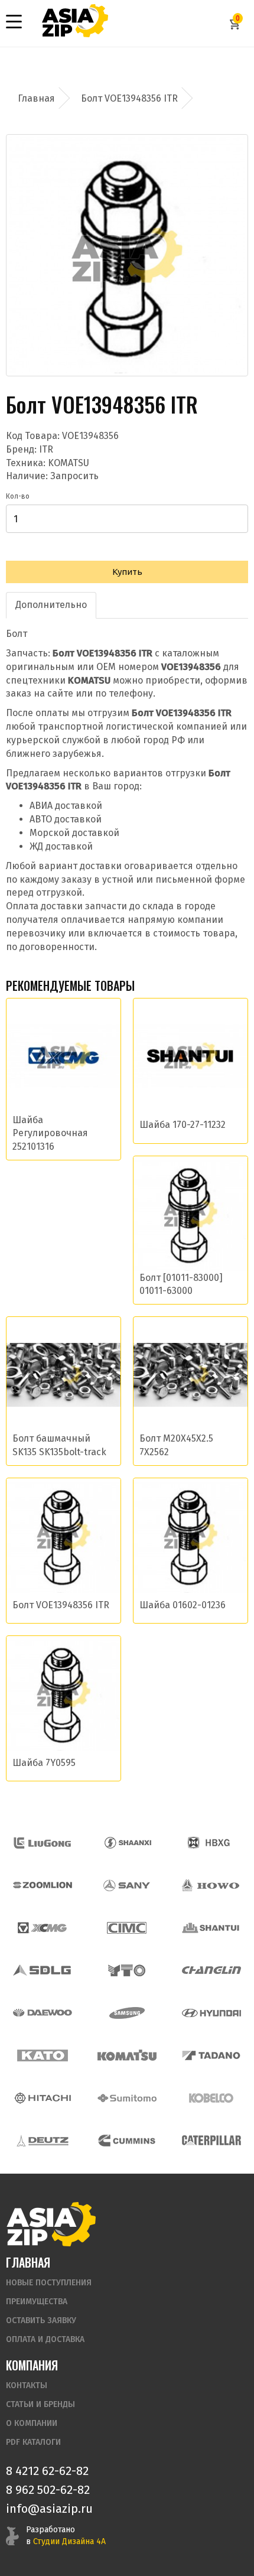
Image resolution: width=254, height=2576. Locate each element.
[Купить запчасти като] (43, 2055)
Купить (127, 572)
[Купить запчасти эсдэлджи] (43, 1970)
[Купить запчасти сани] (127, 1885)
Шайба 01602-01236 (183, 1605)
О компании (32, 2423)
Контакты (27, 2385)
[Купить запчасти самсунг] (127, 2013)
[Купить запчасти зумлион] (43, 1885)
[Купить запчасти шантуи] (211, 1928)
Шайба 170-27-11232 (183, 1125)
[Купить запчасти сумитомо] (127, 2098)
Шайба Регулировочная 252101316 (50, 1133)
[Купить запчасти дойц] (43, 2141)
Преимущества (37, 2302)
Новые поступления (49, 2283)
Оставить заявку (41, 2320)
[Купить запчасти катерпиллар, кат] (211, 2141)
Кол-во (18, 496)
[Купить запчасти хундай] (211, 2013)
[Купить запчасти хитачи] (43, 2098)
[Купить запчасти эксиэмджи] (43, 1928)
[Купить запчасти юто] (127, 1970)
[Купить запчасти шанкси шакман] (127, 1843)
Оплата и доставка (45, 2339)
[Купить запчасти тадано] (211, 2055)
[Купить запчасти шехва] (211, 1843)
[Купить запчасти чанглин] (211, 1970)
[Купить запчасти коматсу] (127, 2055)
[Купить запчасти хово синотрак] (211, 1885)
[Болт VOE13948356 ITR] (127, 255)
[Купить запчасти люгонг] (43, 1843)
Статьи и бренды (40, 2404)
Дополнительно (51, 605)
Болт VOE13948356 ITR (61, 1605)
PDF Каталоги (33, 2442)
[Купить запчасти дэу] (43, 2013)
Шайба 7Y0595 (44, 1763)
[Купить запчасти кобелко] (211, 2098)
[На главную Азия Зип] (51, 2224)
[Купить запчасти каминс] (127, 2141)
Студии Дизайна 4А (69, 2541)
